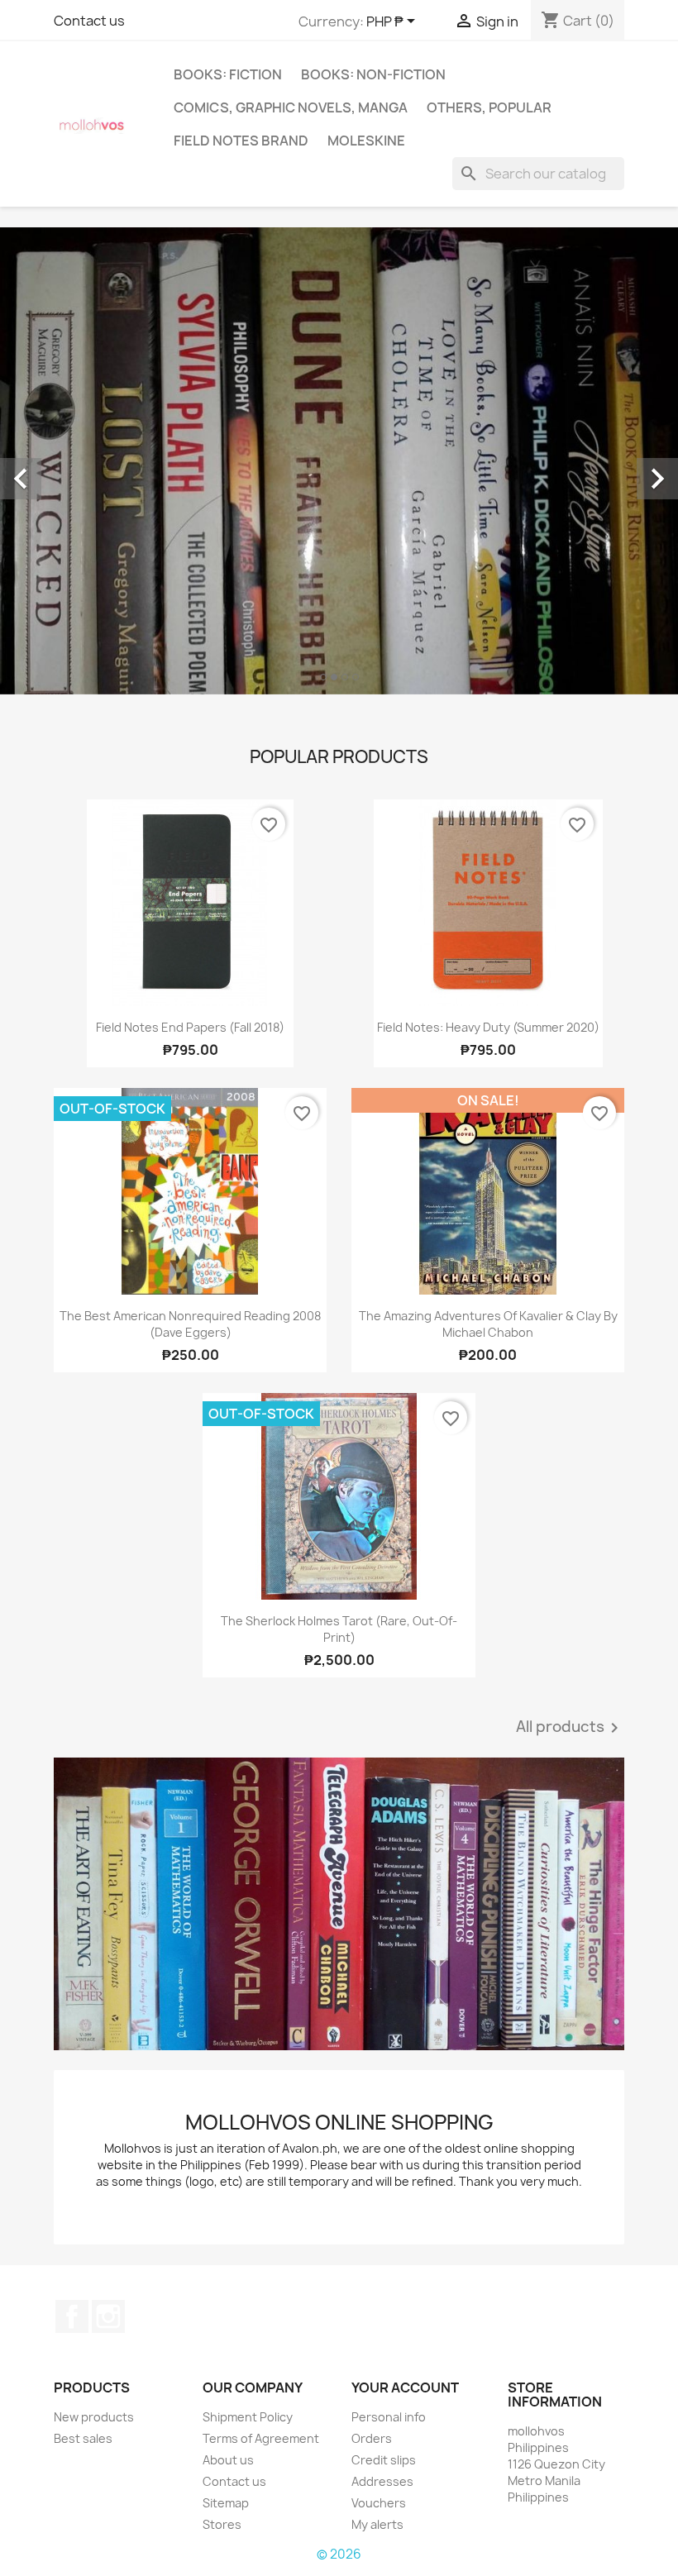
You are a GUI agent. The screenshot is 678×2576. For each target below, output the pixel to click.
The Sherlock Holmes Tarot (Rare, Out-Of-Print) (339, 1629)
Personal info (389, 2417)
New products (94, 2417)
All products (570, 1728)
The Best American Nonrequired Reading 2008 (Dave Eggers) (190, 1324)
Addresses (382, 2481)
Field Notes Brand (241, 141)
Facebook (72, 2316)
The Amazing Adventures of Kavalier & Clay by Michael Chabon (488, 1324)
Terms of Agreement (261, 2438)
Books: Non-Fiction (373, 74)
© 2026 (339, 2554)
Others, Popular (489, 107)
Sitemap (226, 2503)
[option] (339, 461)
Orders (372, 2438)
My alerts (377, 2524)
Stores (222, 2524)
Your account (405, 2388)
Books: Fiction (228, 74)
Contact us (89, 21)
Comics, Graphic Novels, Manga (291, 107)
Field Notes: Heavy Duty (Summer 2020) (488, 1027)
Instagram (108, 2316)
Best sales (83, 2438)
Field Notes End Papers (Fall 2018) (190, 1027)
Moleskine (366, 141)
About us (228, 2460)
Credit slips (384, 2460)
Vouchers (379, 2503)
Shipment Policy (248, 2417)
